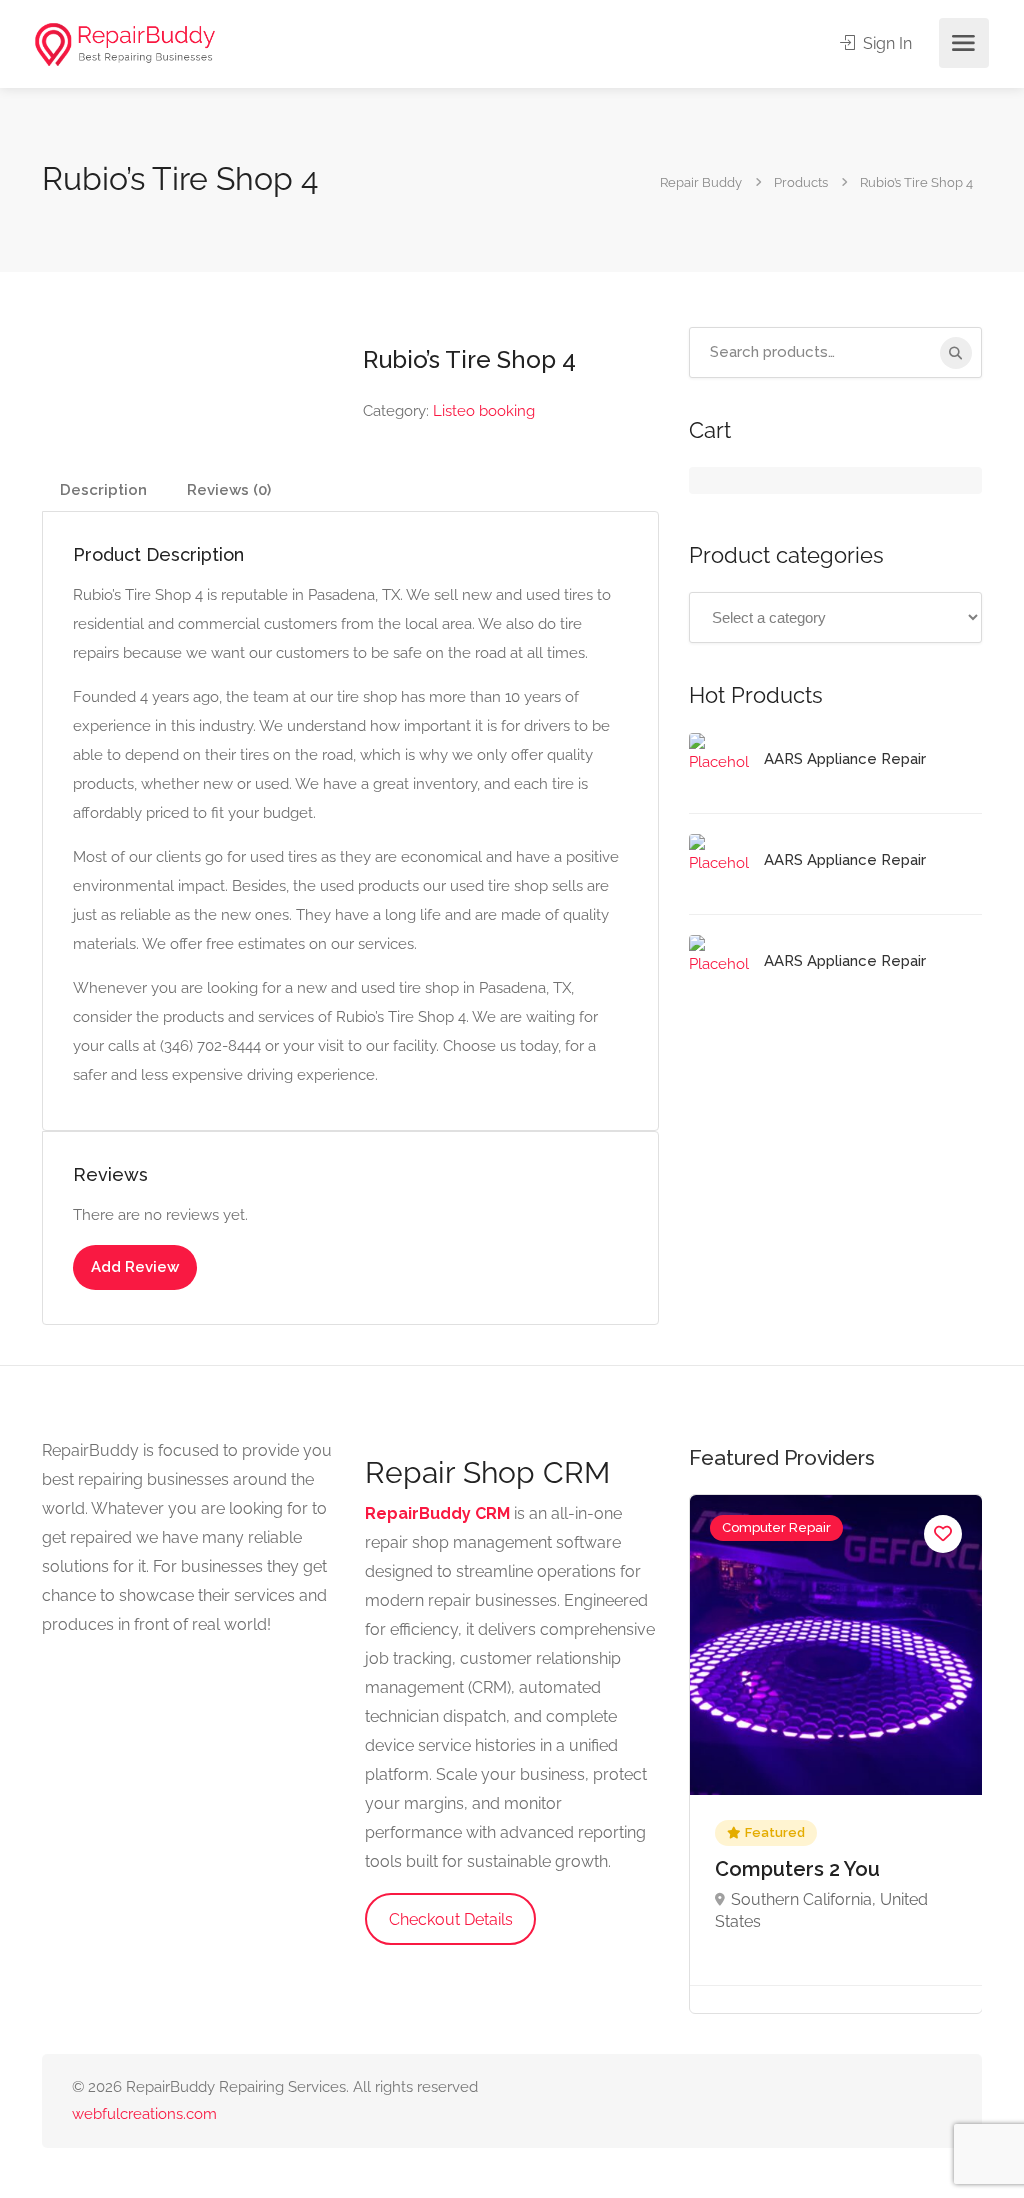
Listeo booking (484, 411)
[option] (836, 1754)
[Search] (956, 353)
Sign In (885, 43)
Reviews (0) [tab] (229, 490)
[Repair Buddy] (125, 43)
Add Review (135, 1267)
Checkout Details (451, 1919)
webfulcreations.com (144, 2114)
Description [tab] (103, 490)
